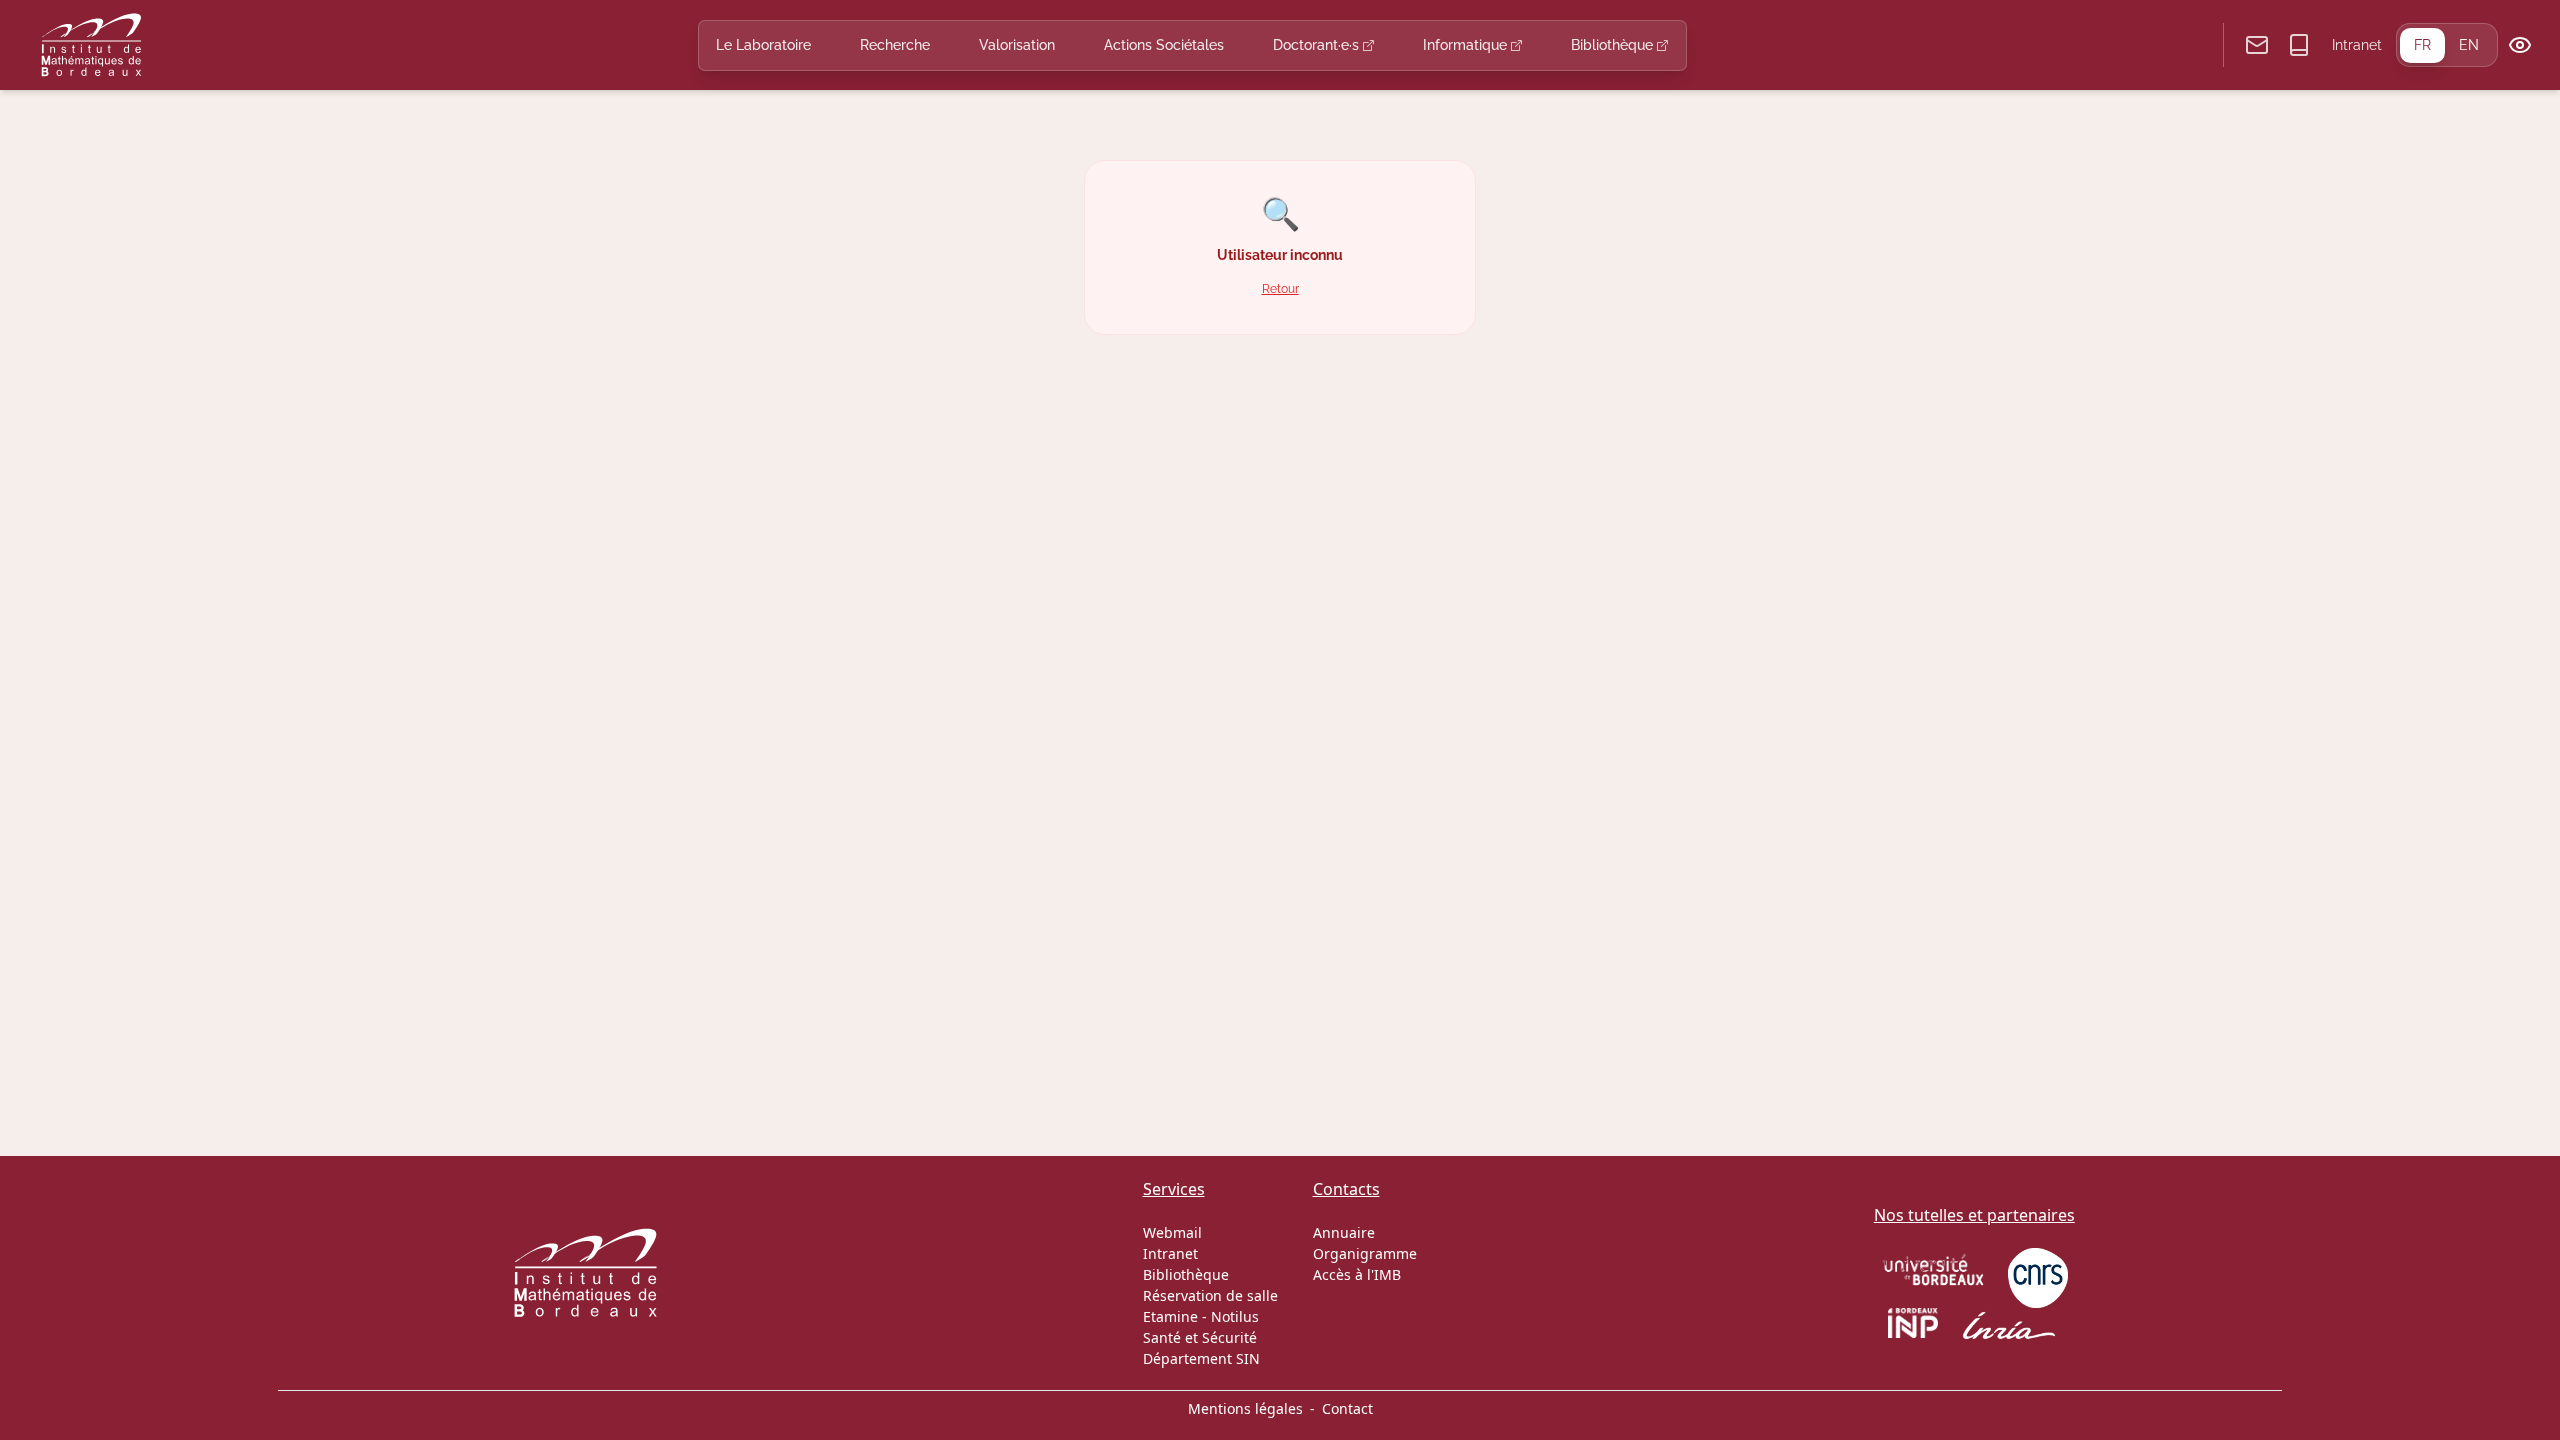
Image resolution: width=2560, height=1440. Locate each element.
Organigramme (1365, 1253)
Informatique (1467, 45)
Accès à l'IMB (1357, 1274)
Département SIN (1201, 1358)
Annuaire (1344, 1232)
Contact (1347, 1408)
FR (2422, 45)
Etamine (1170, 1316)
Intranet (2357, 45)
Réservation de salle (1210, 1295)
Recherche (895, 45)
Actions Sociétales (1164, 45)
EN (2469, 45)
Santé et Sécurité (1200, 1337)
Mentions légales (1245, 1408)
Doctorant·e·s (1318, 45)
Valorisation (1017, 45)
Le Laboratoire (763, 45)
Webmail (1172, 1232)
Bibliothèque (1614, 45)
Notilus (1235, 1316)
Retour (1280, 288)
